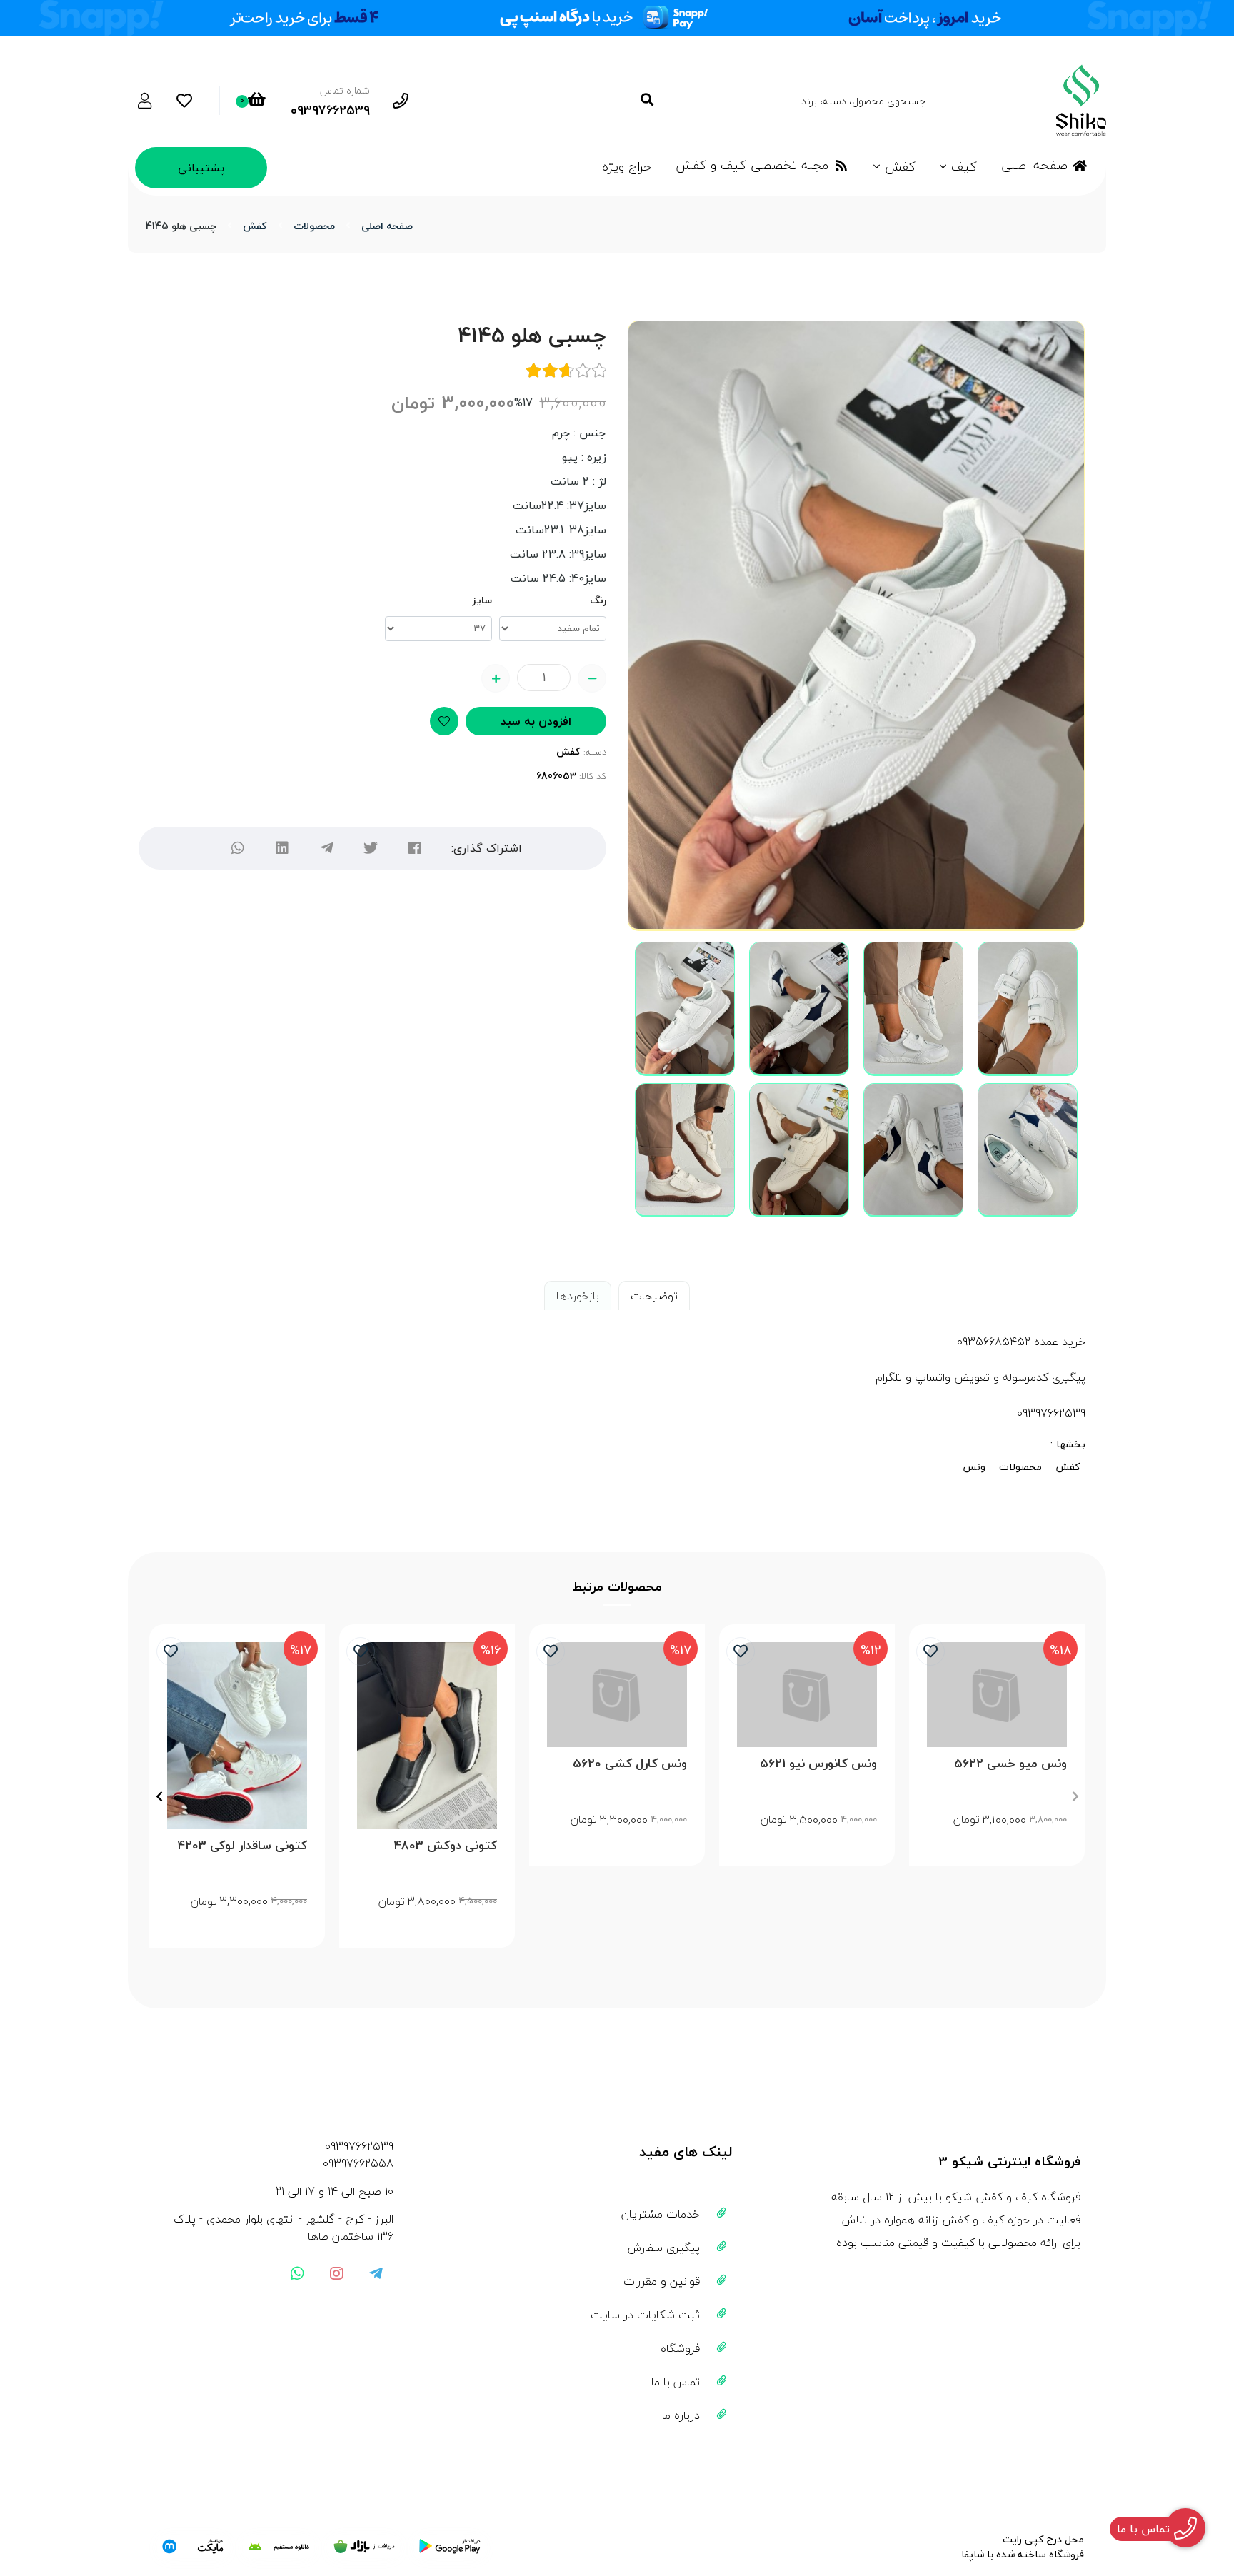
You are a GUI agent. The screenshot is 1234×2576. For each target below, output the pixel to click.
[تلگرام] (326, 848)
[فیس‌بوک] (415, 848)
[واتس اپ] (297, 2273)
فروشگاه (680, 2348)
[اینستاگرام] (336, 2273)
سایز (482, 600)
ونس (974, 1467)
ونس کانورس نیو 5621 (818, 1764)
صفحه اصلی (1034, 165)
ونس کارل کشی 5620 (630, 1764)
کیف (964, 167)
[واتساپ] (238, 848)
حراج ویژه (627, 167)
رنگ (598, 600)
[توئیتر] (371, 848)
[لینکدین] (282, 848)
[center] (647, 100)
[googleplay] (450, 2547)
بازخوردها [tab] (578, 1296)
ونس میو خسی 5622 (1010, 1764)
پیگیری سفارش (664, 2248)
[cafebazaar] (364, 2547)
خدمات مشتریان (661, 2214)
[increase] (496, 678)
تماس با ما (676, 2382)
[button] (1075, 1796)
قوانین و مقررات (662, 2281)
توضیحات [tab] (654, 1296)
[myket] (193, 2547)
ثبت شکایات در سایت (645, 2315)
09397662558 (358, 2163)
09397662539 (359, 2146)
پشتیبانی (201, 168)
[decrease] (592, 678)
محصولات (314, 226)
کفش (900, 167)
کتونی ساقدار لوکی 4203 (242, 1846)
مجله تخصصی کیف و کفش (752, 165)
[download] (279, 2547)
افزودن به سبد (536, 721)
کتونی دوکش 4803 (446, 1846)
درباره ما (681, 2415)
